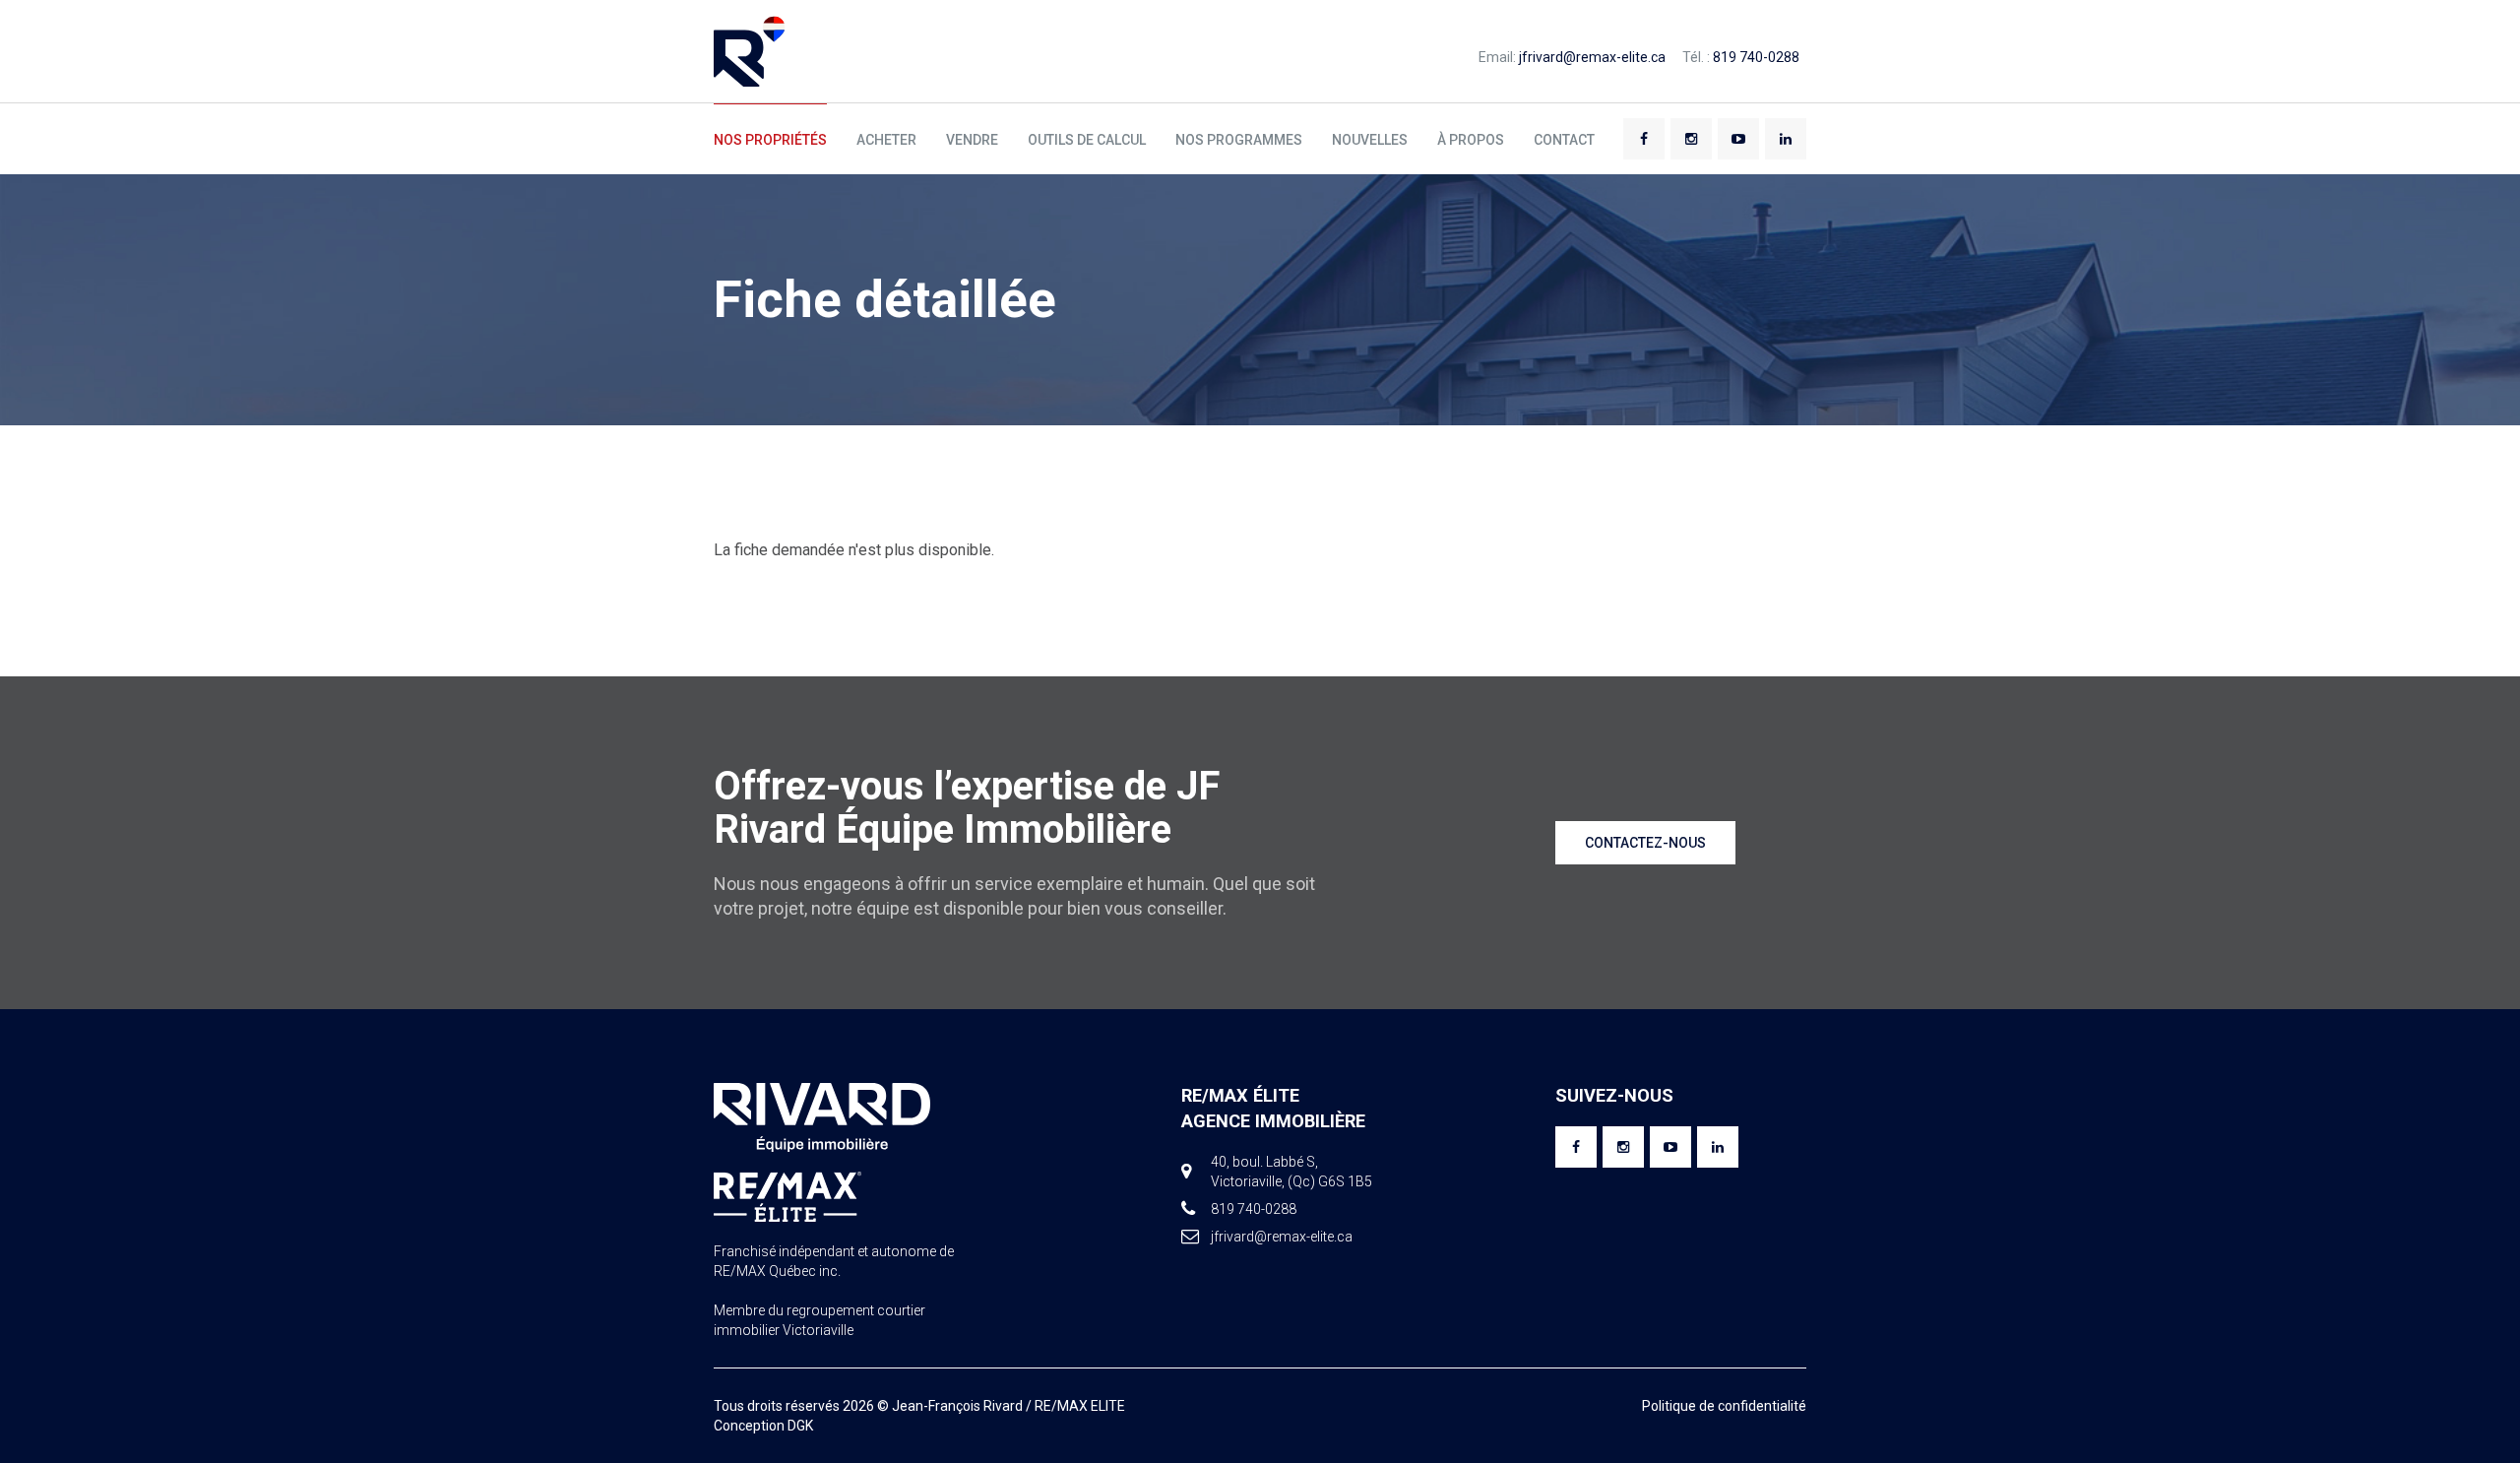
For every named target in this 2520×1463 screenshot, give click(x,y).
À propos (1471, 140)
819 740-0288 (1756, 57)
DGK (800, 1426)
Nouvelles (1370, 140)
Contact (1564, 140)
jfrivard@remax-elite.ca (1592, 57)
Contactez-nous (1645, 843)
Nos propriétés (770, 140)
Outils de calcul (1087, 140)
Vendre (972, 140)
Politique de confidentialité (1724, 1406)
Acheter (886, 140)
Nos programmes (1239, 140)
